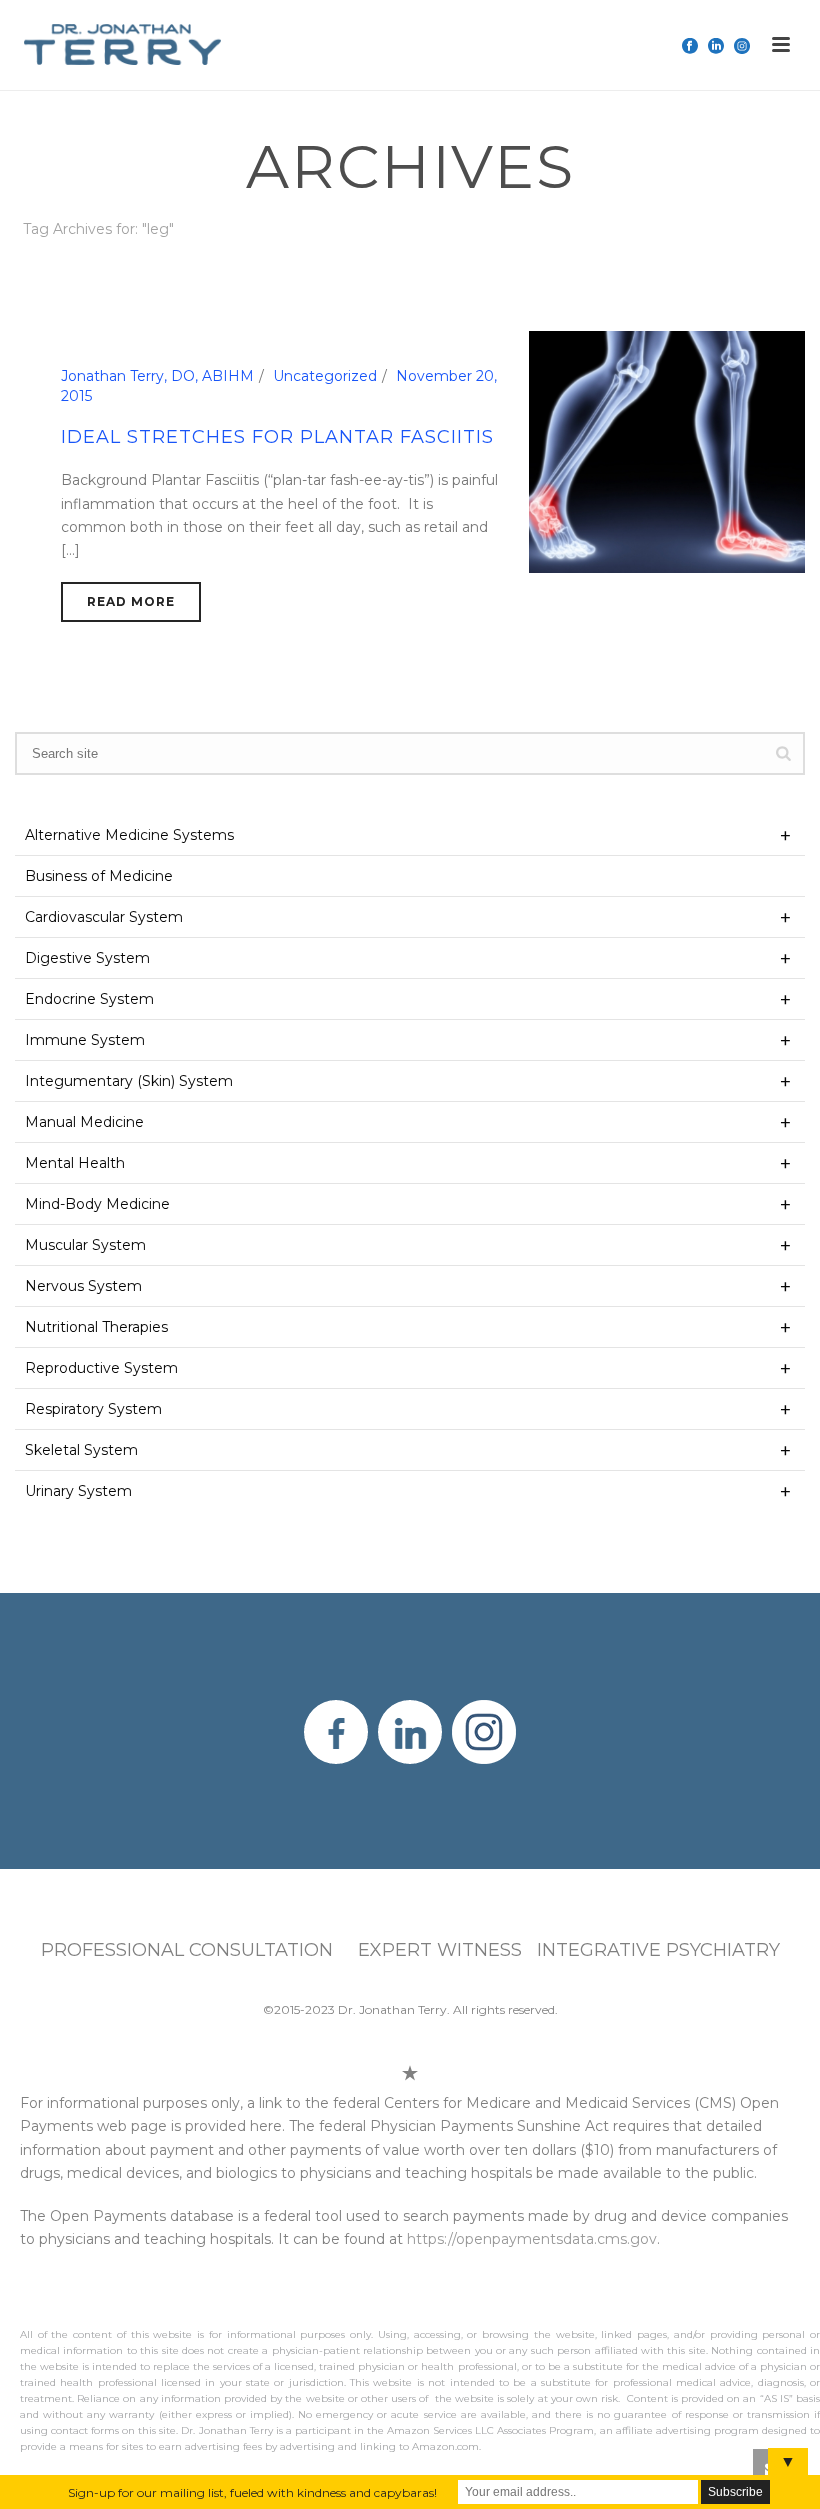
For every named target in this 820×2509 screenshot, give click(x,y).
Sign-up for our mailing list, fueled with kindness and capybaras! (252, 2492)
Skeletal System (81, 1450)
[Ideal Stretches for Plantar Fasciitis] (667, 451)
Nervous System (83, 1286)
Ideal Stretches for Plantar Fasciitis (277, 437)
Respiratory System (93, 1409)
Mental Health (75, 1163)
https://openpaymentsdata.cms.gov (532, 2239)
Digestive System (87, 958)
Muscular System (85, 1245)
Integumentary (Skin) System (129, 1081)
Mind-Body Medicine (97, 1204)
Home (730, 266)
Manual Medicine (84, 1122)
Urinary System (78, 1491)
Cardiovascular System (104, 917)
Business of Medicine (99, 876)
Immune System (85, 1040)
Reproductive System (101, 1368)
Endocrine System (89, 999)
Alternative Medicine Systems (129, 835)
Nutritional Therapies (96, 1327)
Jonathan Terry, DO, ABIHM (157, 376)
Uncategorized (325, 376)
